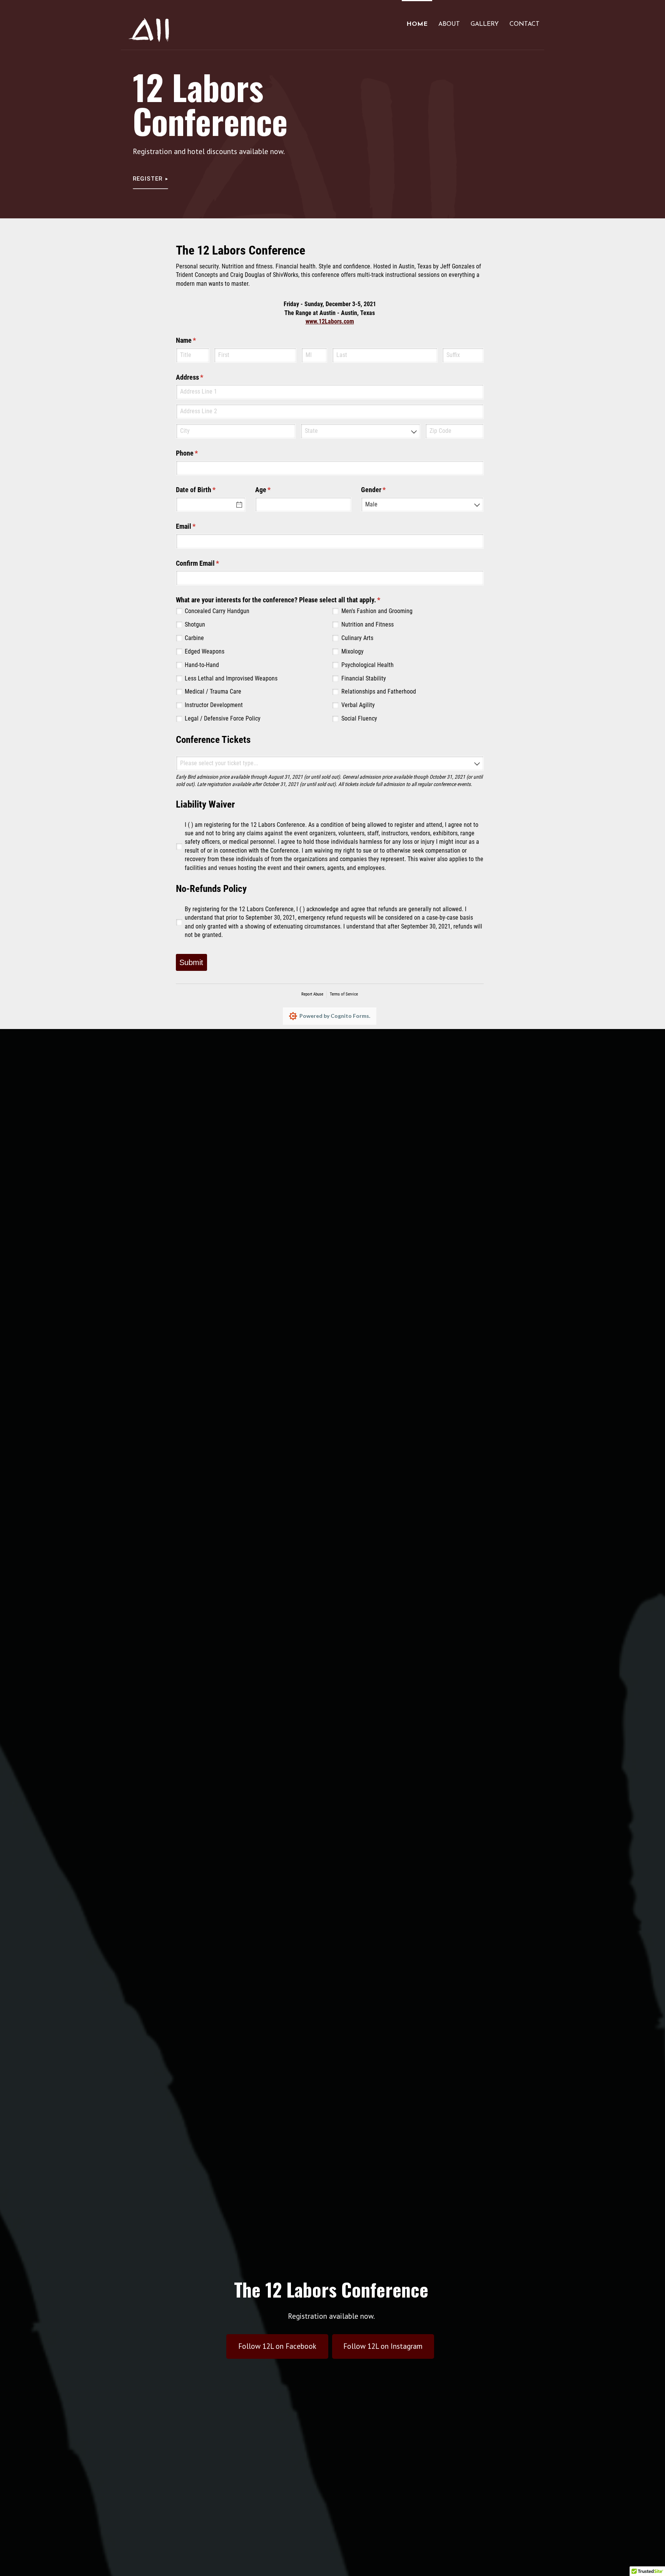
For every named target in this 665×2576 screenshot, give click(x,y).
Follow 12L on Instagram (383, 2346)
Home (417, 24)
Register (148, 179)
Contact (525, 24)
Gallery (485, 24)
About (449, 24)
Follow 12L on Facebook (277, 2346)
